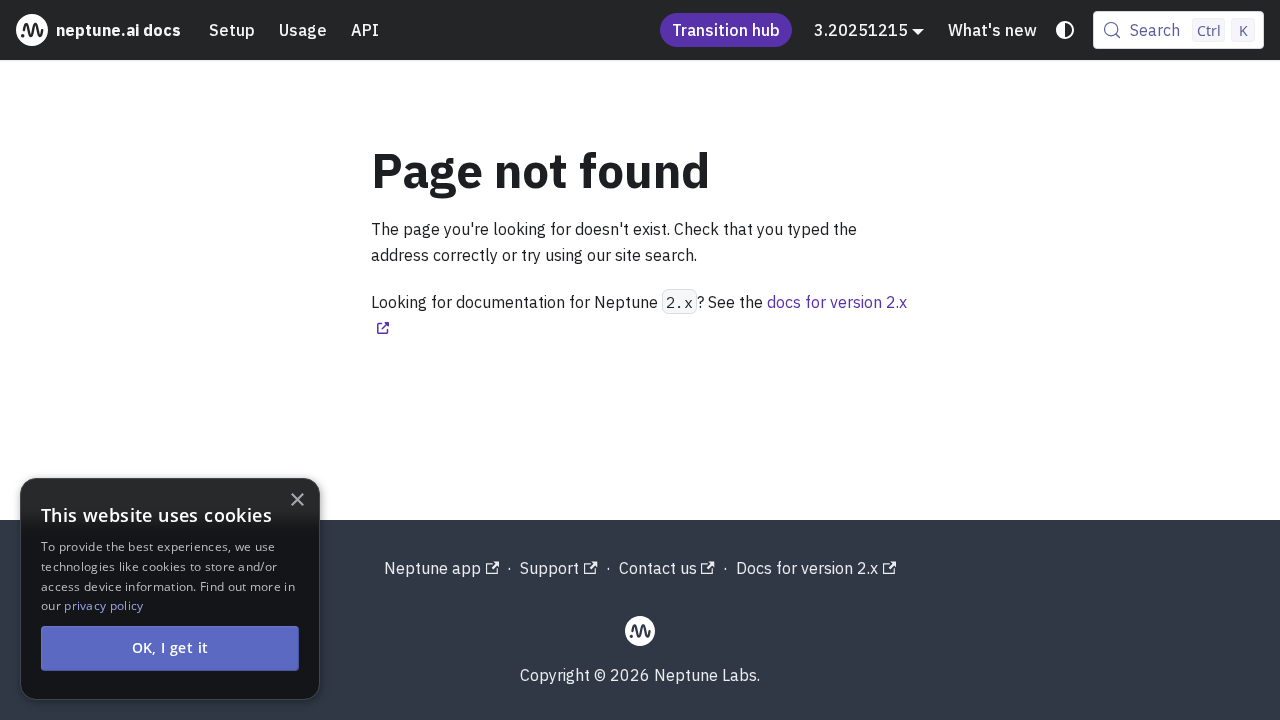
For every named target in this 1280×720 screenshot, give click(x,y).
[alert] (170, 589)
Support (549, 568)
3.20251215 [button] (861, 30)
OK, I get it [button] (170, 647)
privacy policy (103, 605)
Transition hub (726, 30)
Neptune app (432, 568)
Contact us (658, 568)
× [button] (296, 500)
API (365, 30)
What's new (992, 30)
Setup (232, 30)
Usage (303, 30)
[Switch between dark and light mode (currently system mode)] (1065, 30)
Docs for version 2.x (807, 568)
